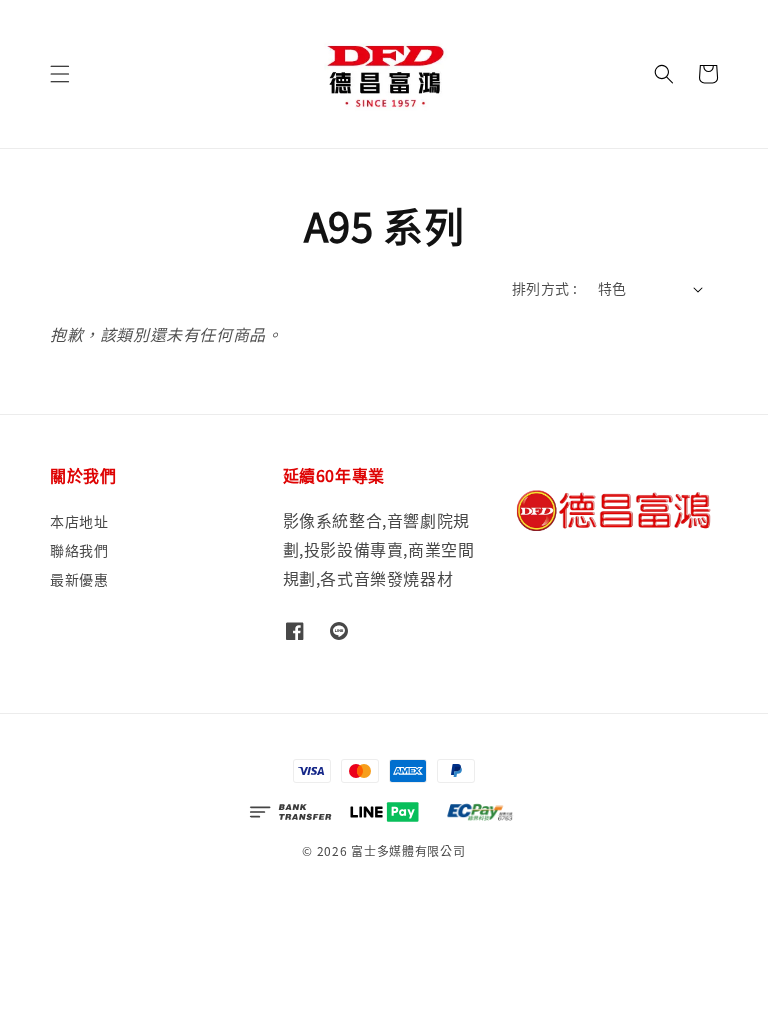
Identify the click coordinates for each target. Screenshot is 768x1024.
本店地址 (79, 521)
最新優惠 (79, 579)
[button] (60, 74)
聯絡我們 (79, 550)
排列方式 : (544, 288)
